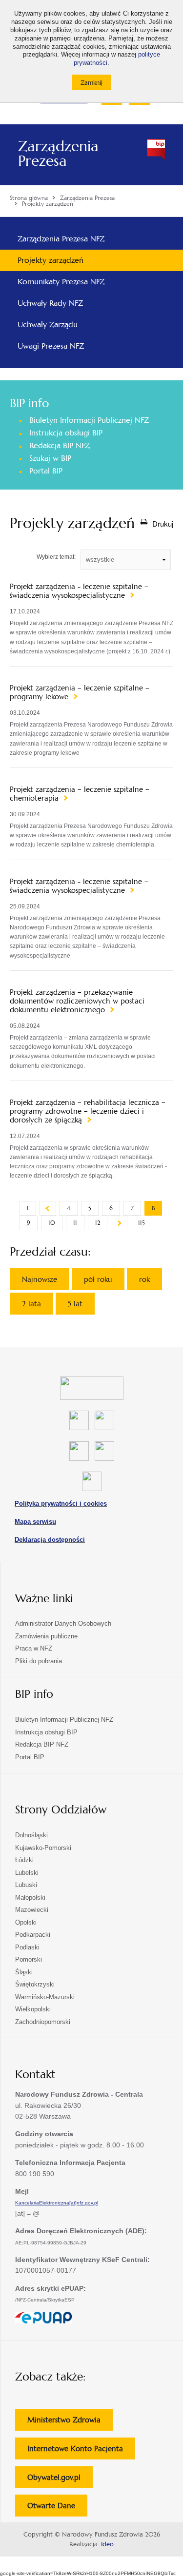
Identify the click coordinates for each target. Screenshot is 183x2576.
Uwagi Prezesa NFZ (51, 346)
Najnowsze (40, 1279)
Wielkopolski (33, 2009)
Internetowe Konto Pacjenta (81, 2451)
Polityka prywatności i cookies (61, 1504)
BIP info (29, 403)
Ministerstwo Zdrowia (70, 2423)
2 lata (31, 1304)
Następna (119, 1223)
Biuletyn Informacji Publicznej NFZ (89, 420)
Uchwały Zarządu (48, 324)
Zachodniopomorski (43, 2022)
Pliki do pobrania (39, 1661)
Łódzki (24, 1860)
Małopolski (30, 1898)
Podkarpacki (33, 1935)
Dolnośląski (31, 1835)
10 (52, 1223)
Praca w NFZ (34, 1648)
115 (142, 1223)
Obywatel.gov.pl (60, 2480)
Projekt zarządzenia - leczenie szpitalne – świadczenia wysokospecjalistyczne (79, 591)
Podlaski (27, 1947)
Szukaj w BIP (50, 458)
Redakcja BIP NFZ (60, 445)
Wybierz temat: (56, 557)
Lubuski (26, 1885)
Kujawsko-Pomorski (43, 1848)
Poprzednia (48, 1208)
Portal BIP (46, 471)
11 (75, 1223)
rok (144, 1279)
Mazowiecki (32, 1910)
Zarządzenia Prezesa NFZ (61, 239)
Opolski (26, 1922)
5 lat (75, 1304)
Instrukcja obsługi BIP (66, 433)
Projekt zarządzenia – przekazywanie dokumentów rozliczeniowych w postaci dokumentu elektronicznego (77, 1001)
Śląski (24, 1972)
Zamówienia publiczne (46, 1636)
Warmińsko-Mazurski (45, 1997)
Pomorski (29, 1959)
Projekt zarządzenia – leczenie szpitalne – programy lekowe (80, 692)
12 (98, 1223)
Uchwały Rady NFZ (50, 303)
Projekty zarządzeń (51, 260)
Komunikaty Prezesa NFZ (61, 282)
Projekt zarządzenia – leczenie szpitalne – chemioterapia (80, 794)
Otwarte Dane (57, 2508)
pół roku (98, 1279)
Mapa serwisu (35, 1522)
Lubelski (27, 1873)
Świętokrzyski (35, 1984)
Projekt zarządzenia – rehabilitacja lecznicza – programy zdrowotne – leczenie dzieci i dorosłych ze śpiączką (88, 1111)
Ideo (107, 2544)
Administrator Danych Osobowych (63, 1623)
